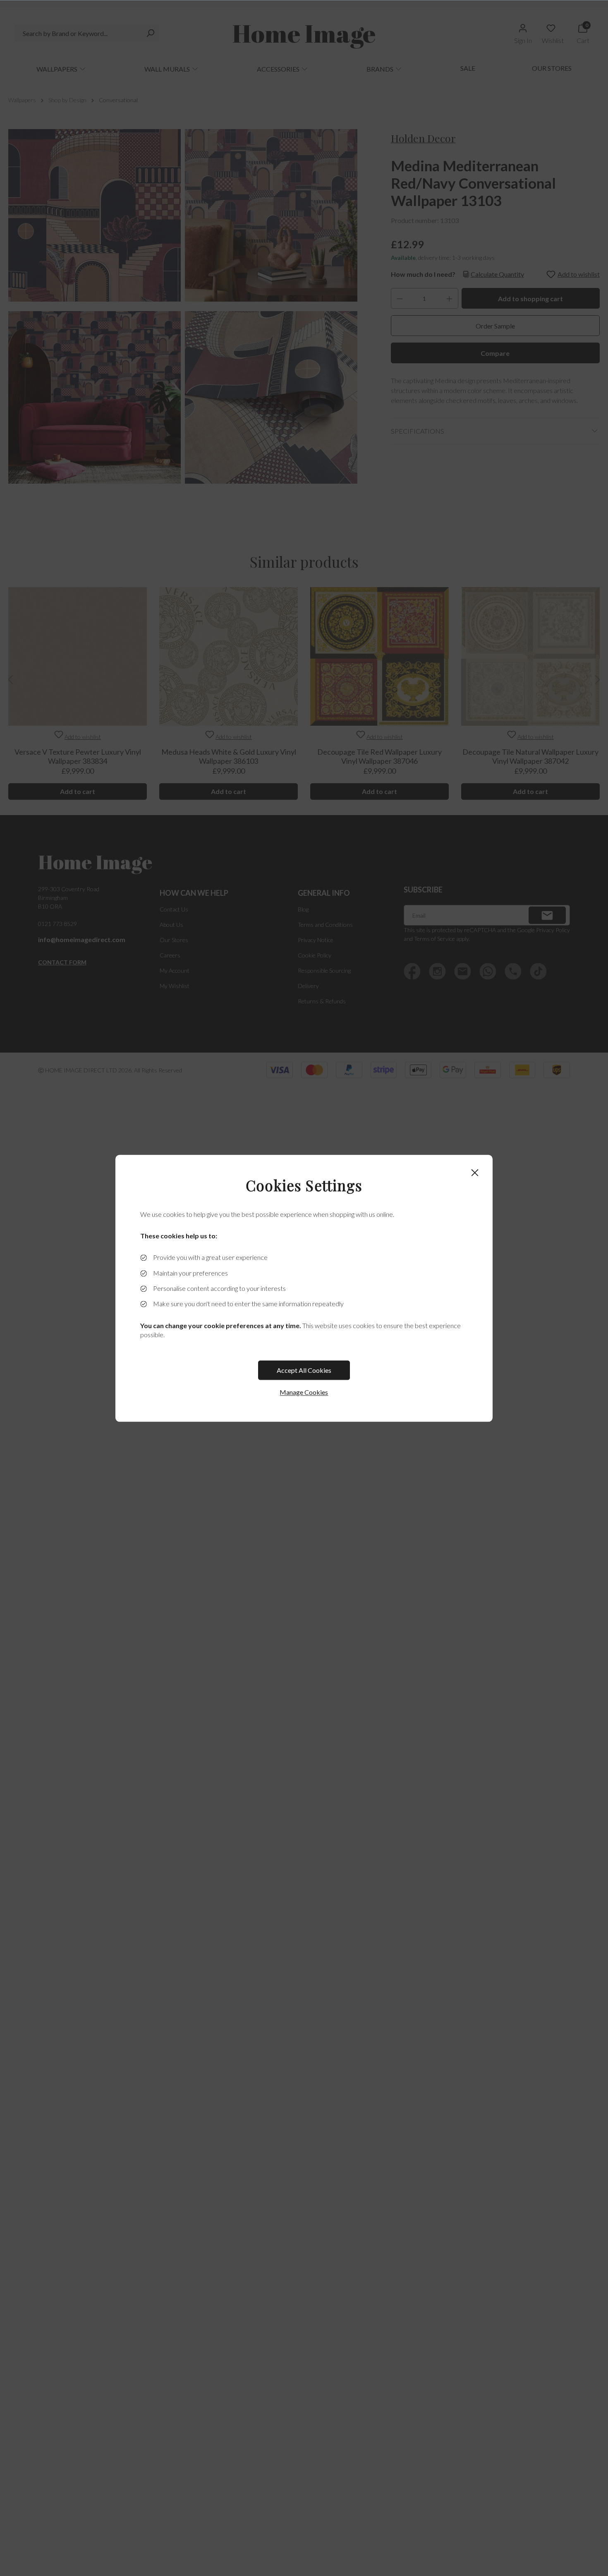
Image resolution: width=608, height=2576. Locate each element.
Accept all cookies (304, 1370)
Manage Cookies (304, 1392)
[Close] (475, 1173)
